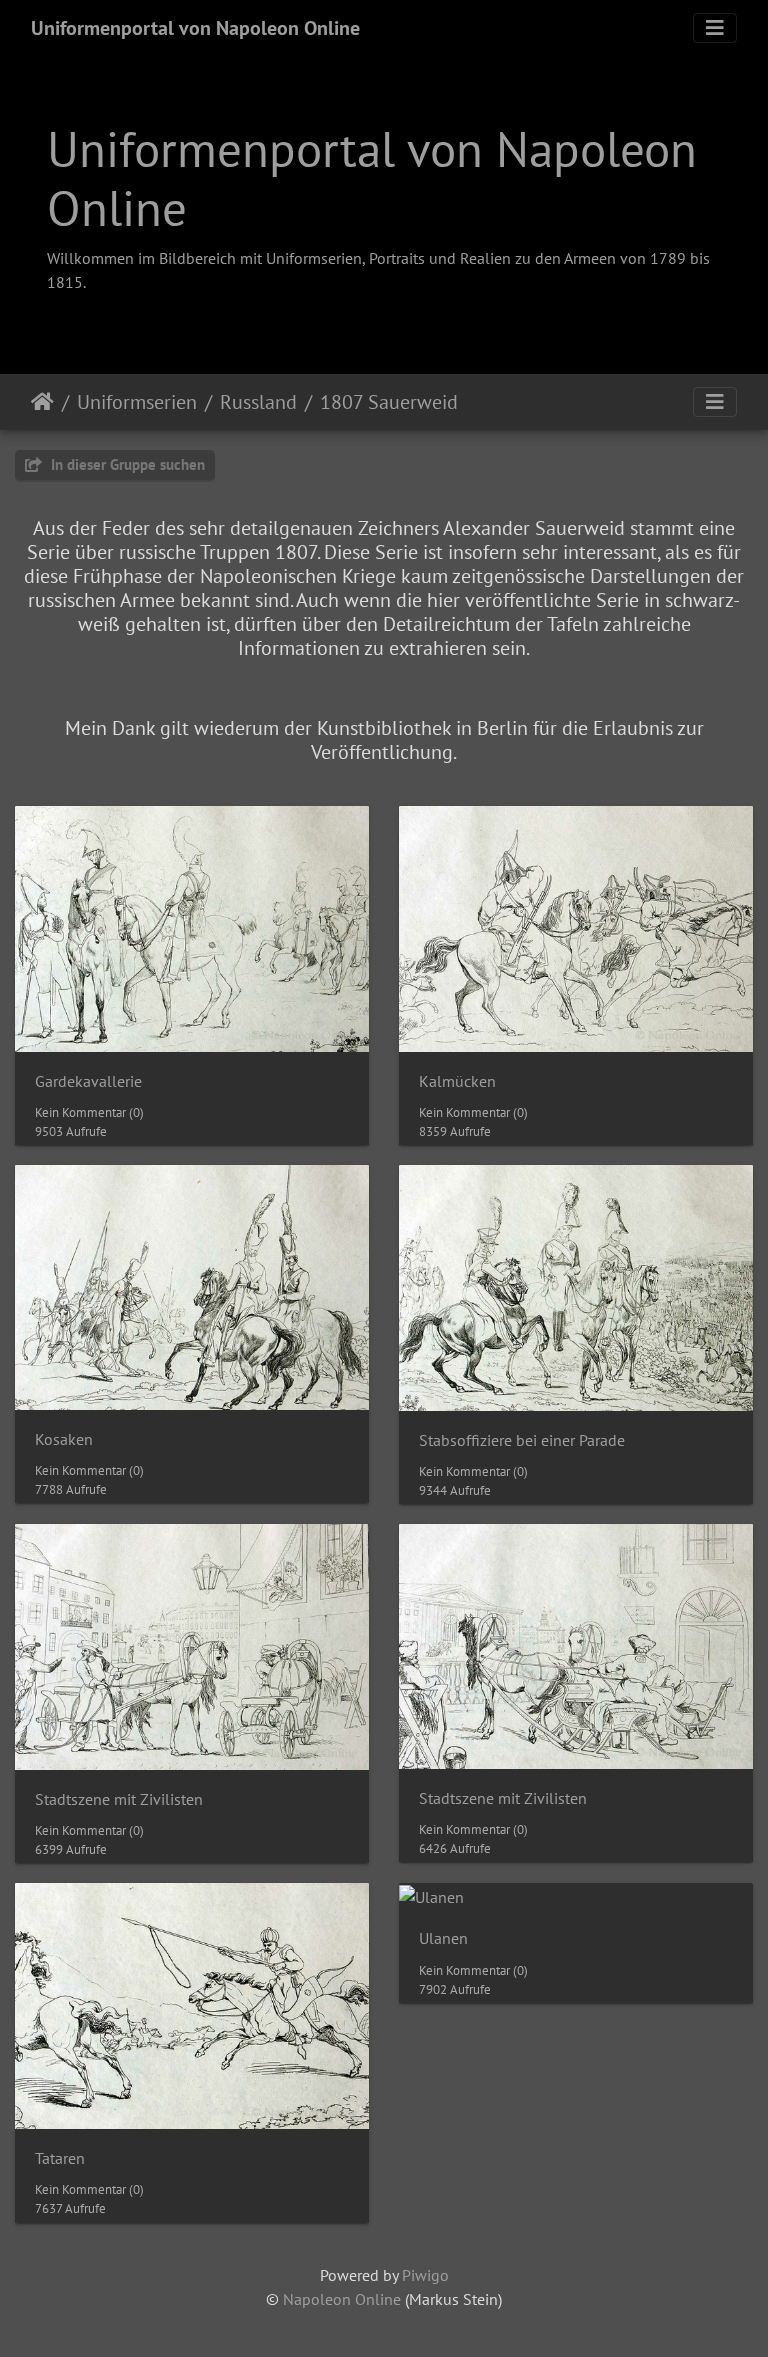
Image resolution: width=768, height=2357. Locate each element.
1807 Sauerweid (389, 402)
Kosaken (64, 1439)
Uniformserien (137, 402)
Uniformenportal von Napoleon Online (195, 28)
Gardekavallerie (88, 1081)
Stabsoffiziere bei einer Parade (522, 1440)
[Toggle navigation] (715, 28)
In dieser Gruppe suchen (126, 464)
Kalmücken (457, 1081)
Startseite (42, 402)
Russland (258, 402)
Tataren (60, 2158)
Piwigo (425, 2275)
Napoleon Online (342, 2299)
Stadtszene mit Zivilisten (119, 1799)
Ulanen (443, 1938)
